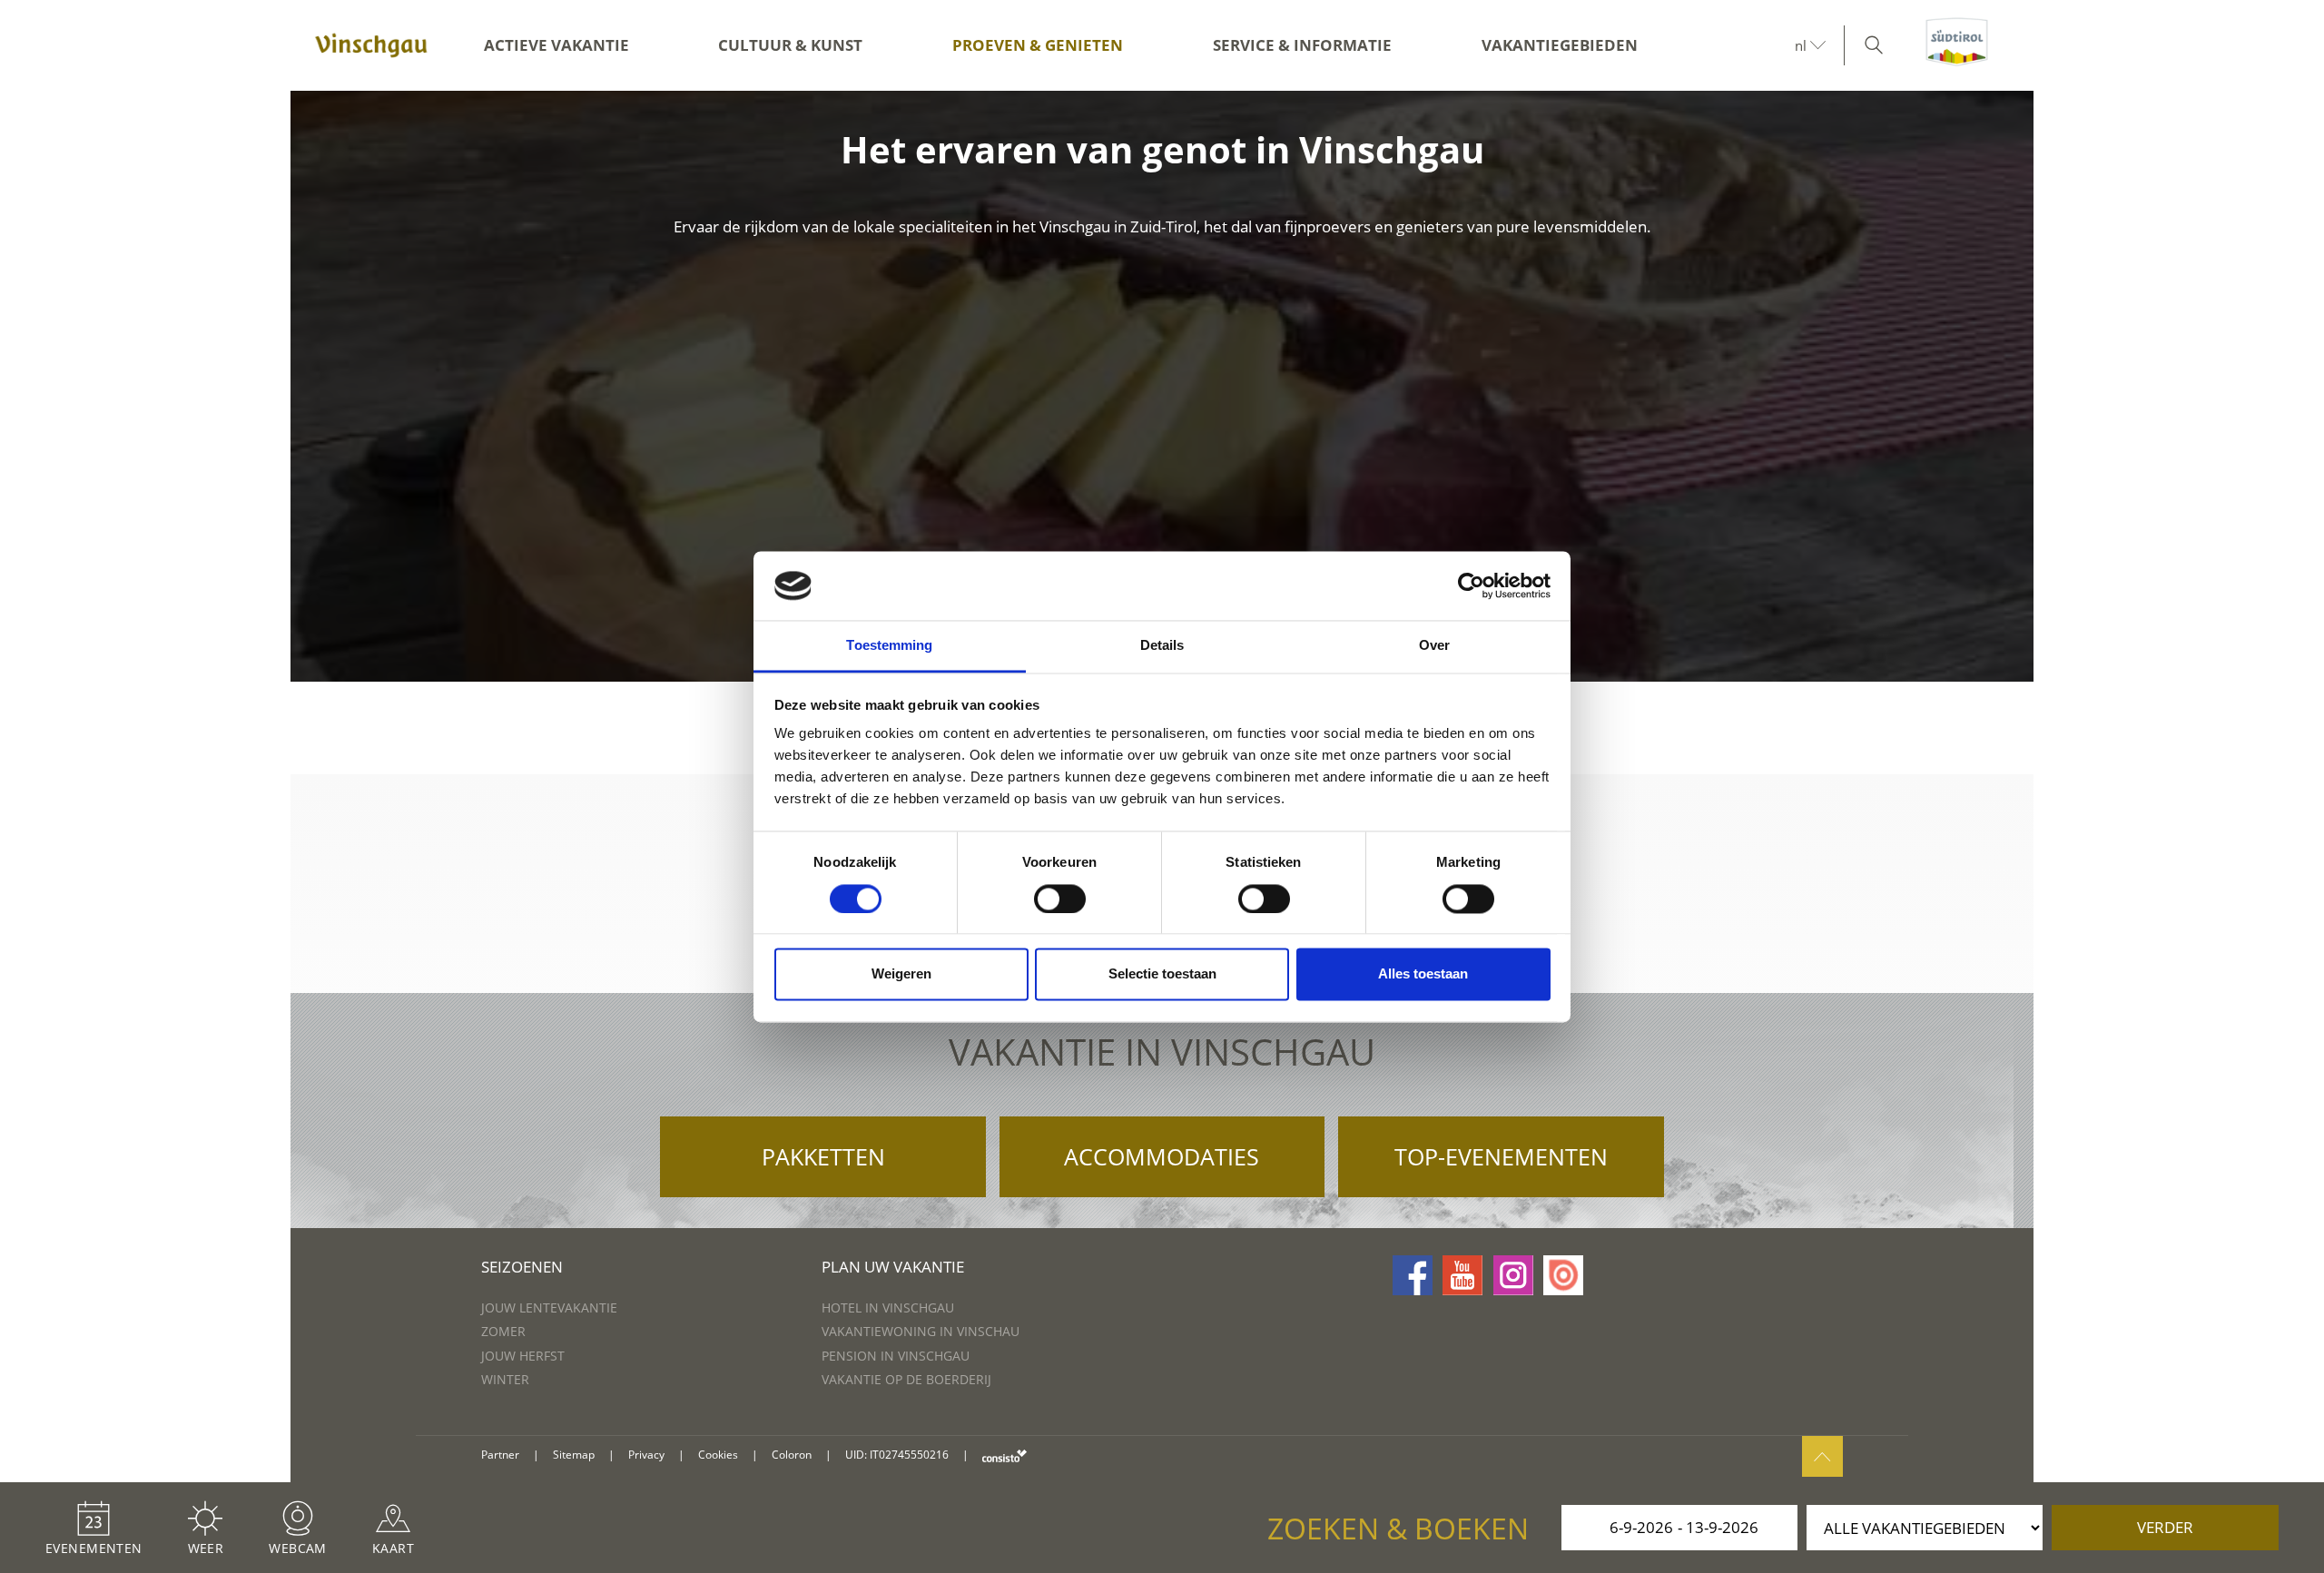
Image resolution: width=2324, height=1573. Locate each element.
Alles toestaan (1423, 974)
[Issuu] (1563, 1275)
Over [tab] (1434, 646)
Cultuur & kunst (790, 45)
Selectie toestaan (1162, 974)
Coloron (792, 1455)
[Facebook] (1413, 1275)
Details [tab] (1162, 646)
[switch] (1060, 899)
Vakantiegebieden (1560, 45)
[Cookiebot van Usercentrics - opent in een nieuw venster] (1471, 585)
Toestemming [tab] (889, 646)
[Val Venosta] (371, 45)
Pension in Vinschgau (896, 1356)
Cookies (718, 1455)
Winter (505, 1379)
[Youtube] (1462, 1275)
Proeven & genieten (1038, 45)
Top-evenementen (1501, 1156)
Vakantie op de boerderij (906, 1379)
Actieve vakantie (556, 45)
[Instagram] (1513, 1275)
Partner (500, 1455)
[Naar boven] (1822, 1456)
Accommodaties (1162, 1156)
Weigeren (901, 974)
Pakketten (823, 1156)
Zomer (503, 1331)
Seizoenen (522, 1267)
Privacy (646, 1455)
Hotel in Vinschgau (888, 1308)
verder (2165, 1527)
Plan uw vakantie (893, 1267)
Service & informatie (1302, 45)
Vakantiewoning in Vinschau (921, 1331)
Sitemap (574, 1455)
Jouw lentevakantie (549, 1308)
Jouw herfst (523, 1356)
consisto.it (1004, 1455)
